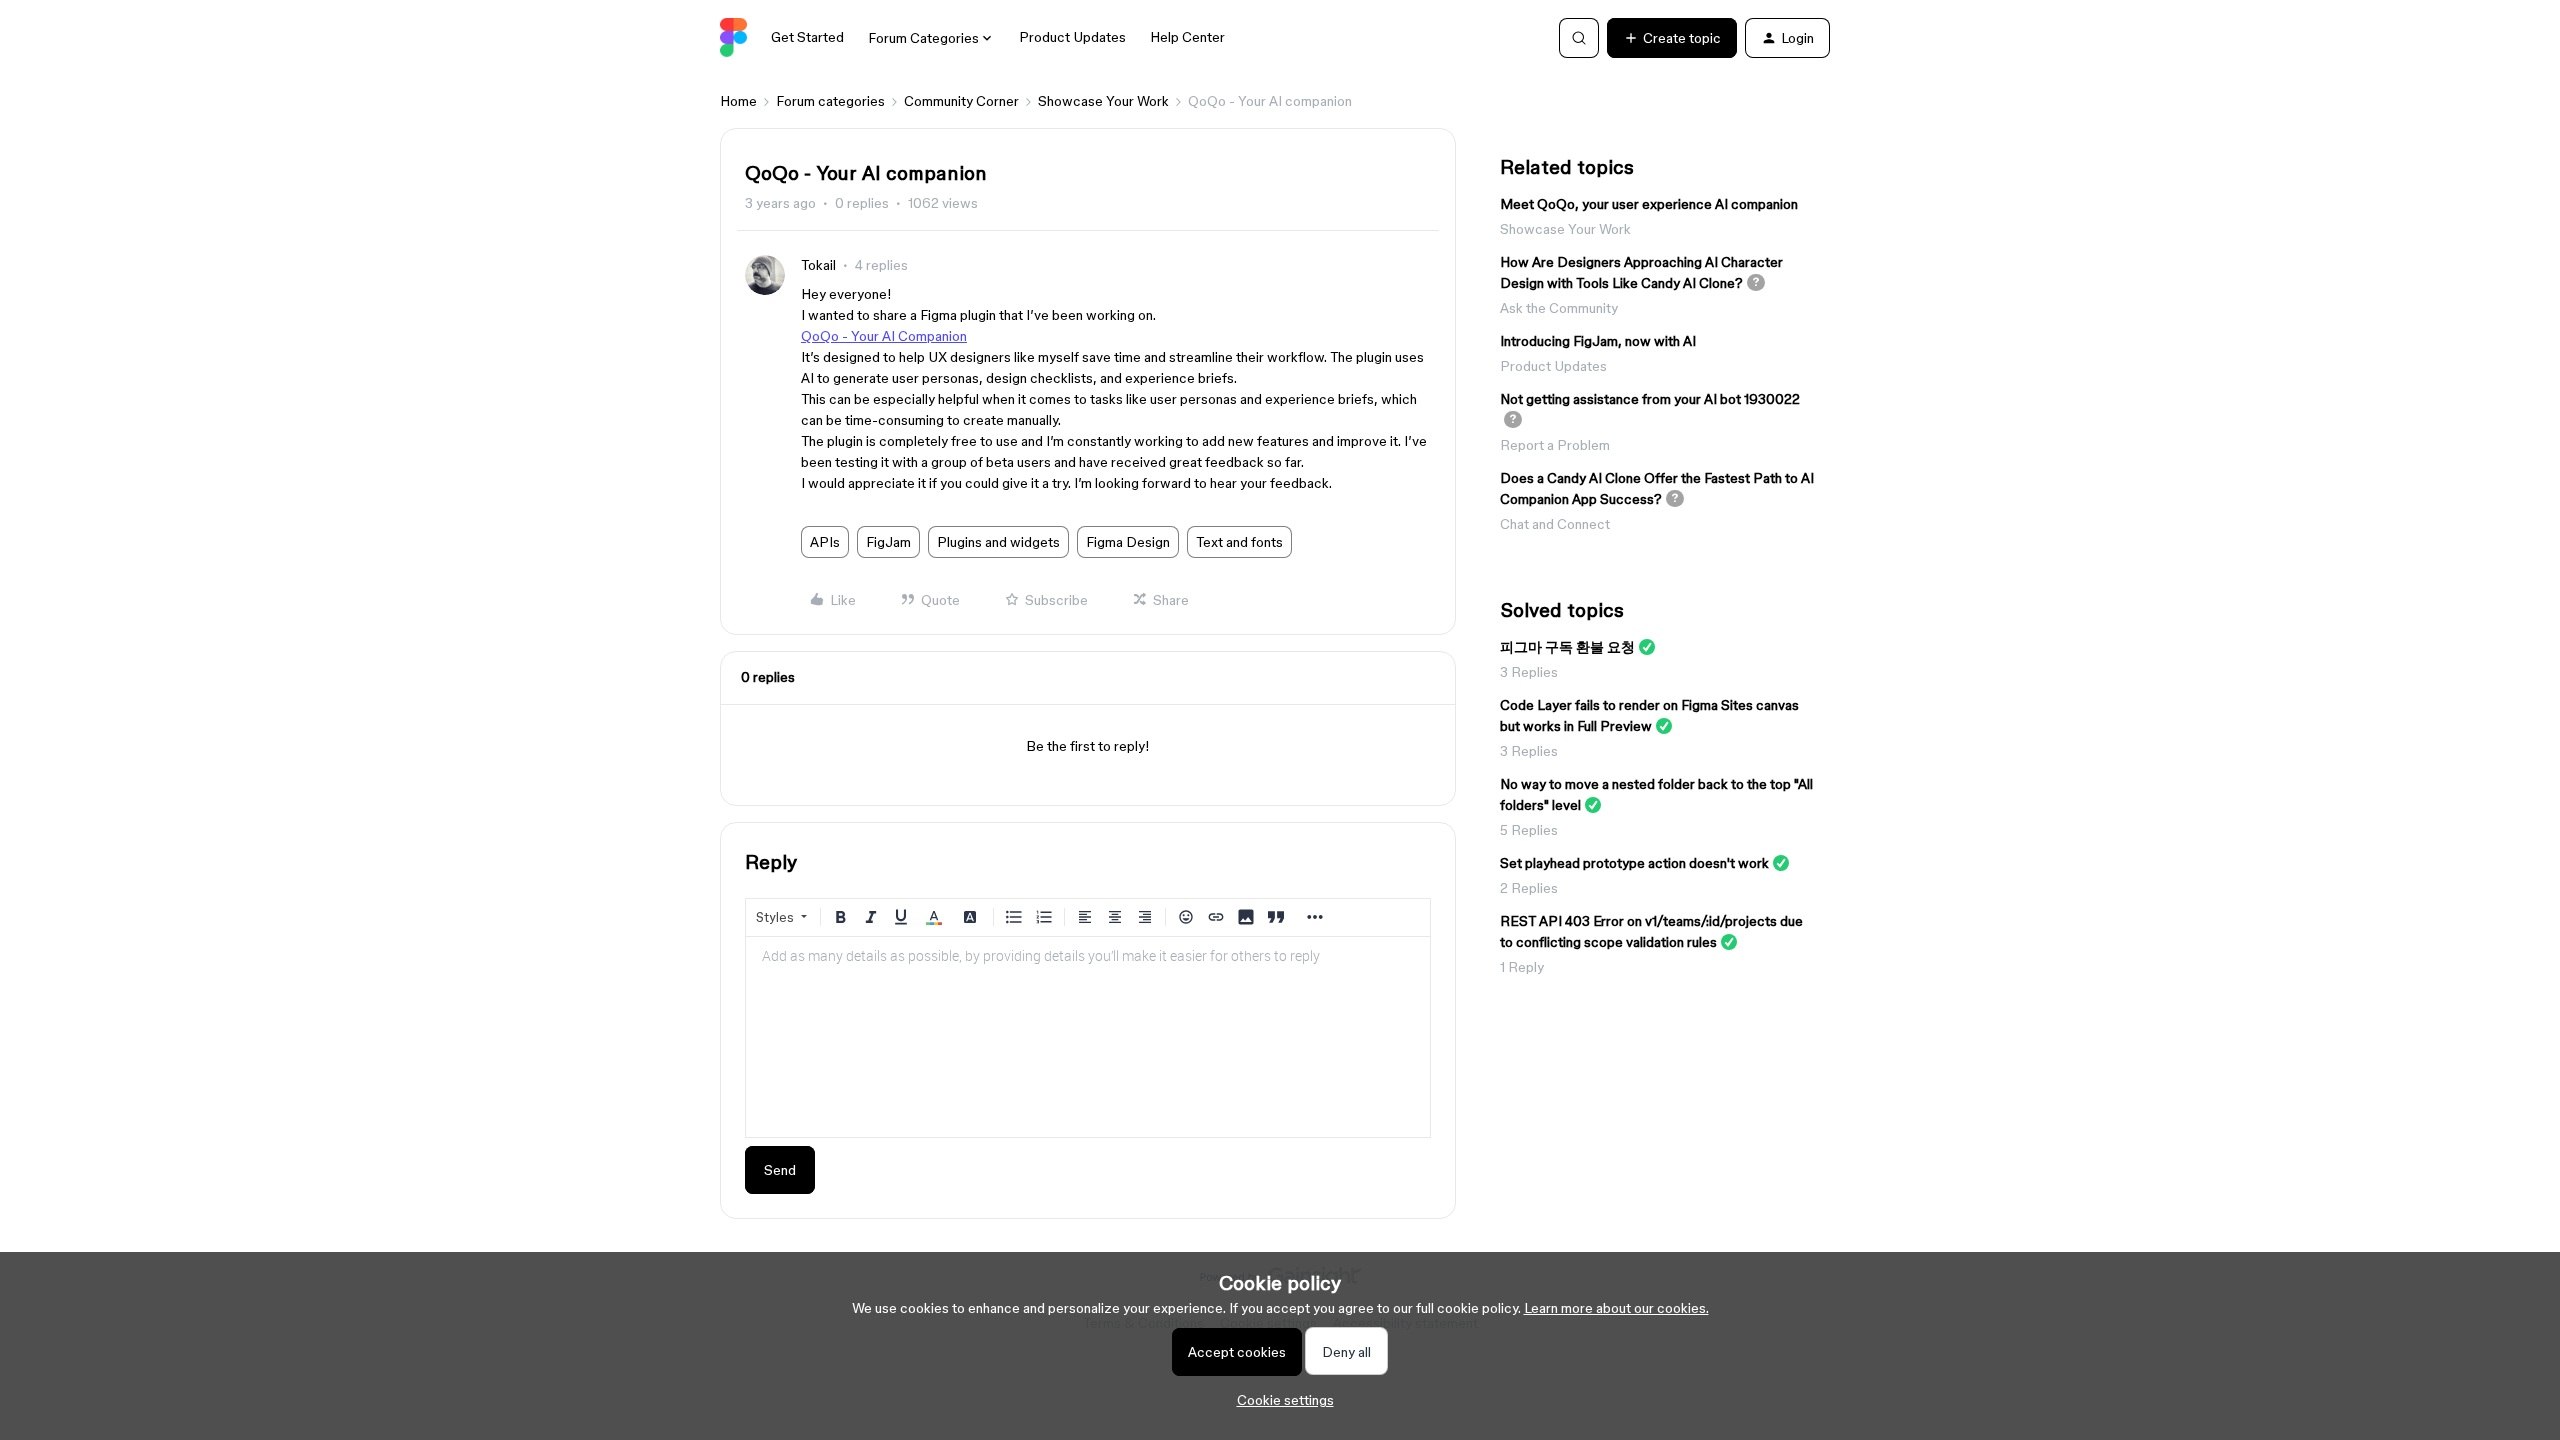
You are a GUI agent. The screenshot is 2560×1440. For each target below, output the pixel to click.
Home (738, 101)
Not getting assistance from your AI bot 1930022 (1650, 399)
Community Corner (961, 101)
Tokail (818, 265)
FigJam (888, 542)
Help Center (1187, 37)
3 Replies (1529, 672)
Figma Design (1128, 542)
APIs (825, 542)
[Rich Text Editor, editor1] (1088, 1037)
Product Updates (1072, 37)
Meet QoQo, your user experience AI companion (1649, 204)
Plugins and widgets (998, 542)
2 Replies (1529, 888)
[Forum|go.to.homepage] (733, 38)
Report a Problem (1555, 445)
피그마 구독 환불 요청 (1567, 647)
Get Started (807, 37)
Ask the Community (1559, 308)
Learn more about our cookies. (1616, 1308)
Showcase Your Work (1103, 101)
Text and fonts (1239, 542)
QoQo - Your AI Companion (884, 336)
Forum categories (830, 101)
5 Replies (1529, 830)
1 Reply (1522, 967)
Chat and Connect (1555, 524)
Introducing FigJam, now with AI (1598, 341)
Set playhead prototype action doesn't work (1634, 863)
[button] (1672, 38)
